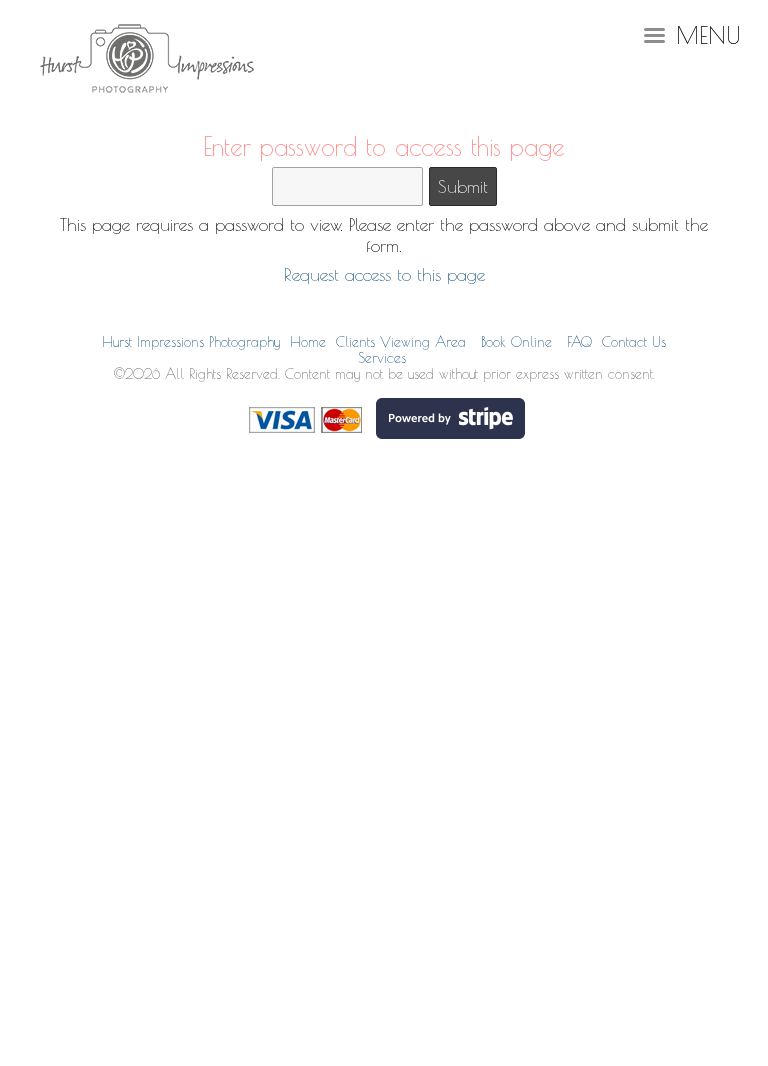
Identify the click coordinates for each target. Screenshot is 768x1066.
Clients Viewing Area (401, 342)
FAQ (579, 342)
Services (382, 358)
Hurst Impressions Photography (191, 342)
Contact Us (634, 342)
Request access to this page (384, 274)
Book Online (516, 342)
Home (308, 342)
